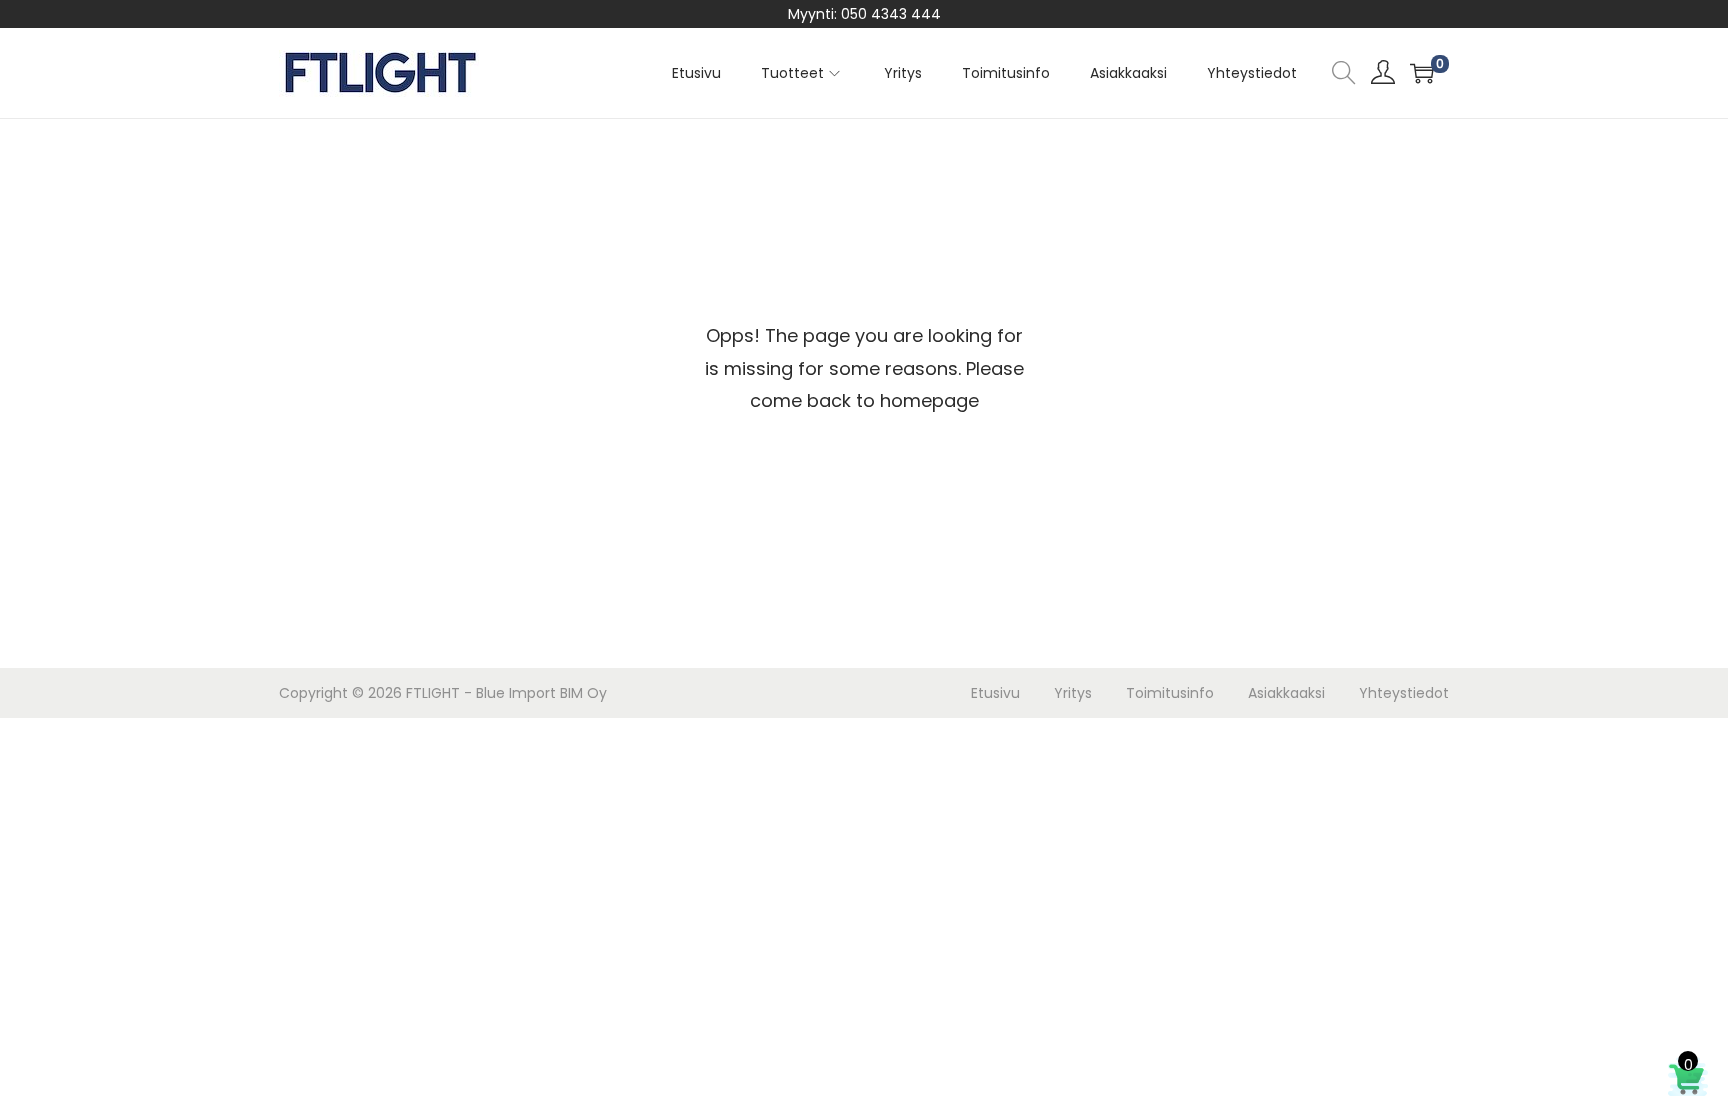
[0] (1422, 73)
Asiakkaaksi (1286, 693)
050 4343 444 (891, 14)
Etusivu (995, 693)
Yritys (1073, 693)
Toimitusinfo (1170, 693)
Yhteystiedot (1404, 693)
